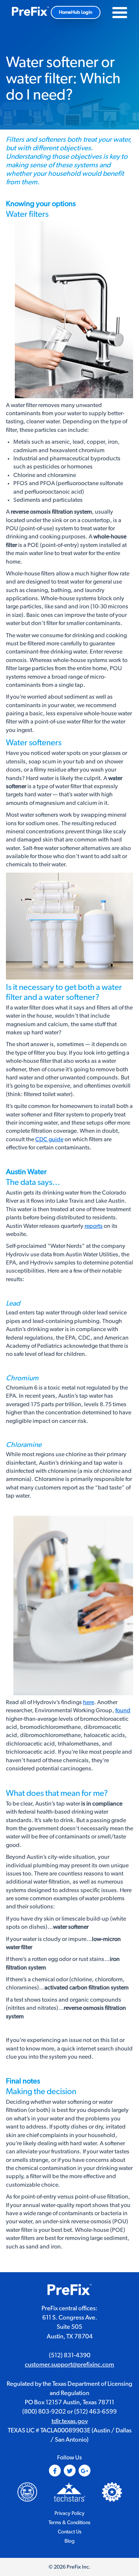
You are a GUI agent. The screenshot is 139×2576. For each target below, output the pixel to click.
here (89, 1702)
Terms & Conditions (69, 2523)
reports (94, 1226)
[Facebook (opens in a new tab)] (55, 2471)
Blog (69, 2541)
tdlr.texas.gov (70, 2421)
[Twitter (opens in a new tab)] (70, 2471)
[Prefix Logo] (70, 2291)
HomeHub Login (76, 12)
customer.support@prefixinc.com (69, 2365)
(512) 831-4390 (70, 2355)
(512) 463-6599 (95, 2412)
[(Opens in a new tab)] (69, 2492)
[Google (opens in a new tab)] (85, 2471)
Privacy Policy (69, 2513)
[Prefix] (30, 12)
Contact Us (70, 2532)
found (123, 1710)
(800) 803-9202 (44, 2412)
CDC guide (49, 1139)
